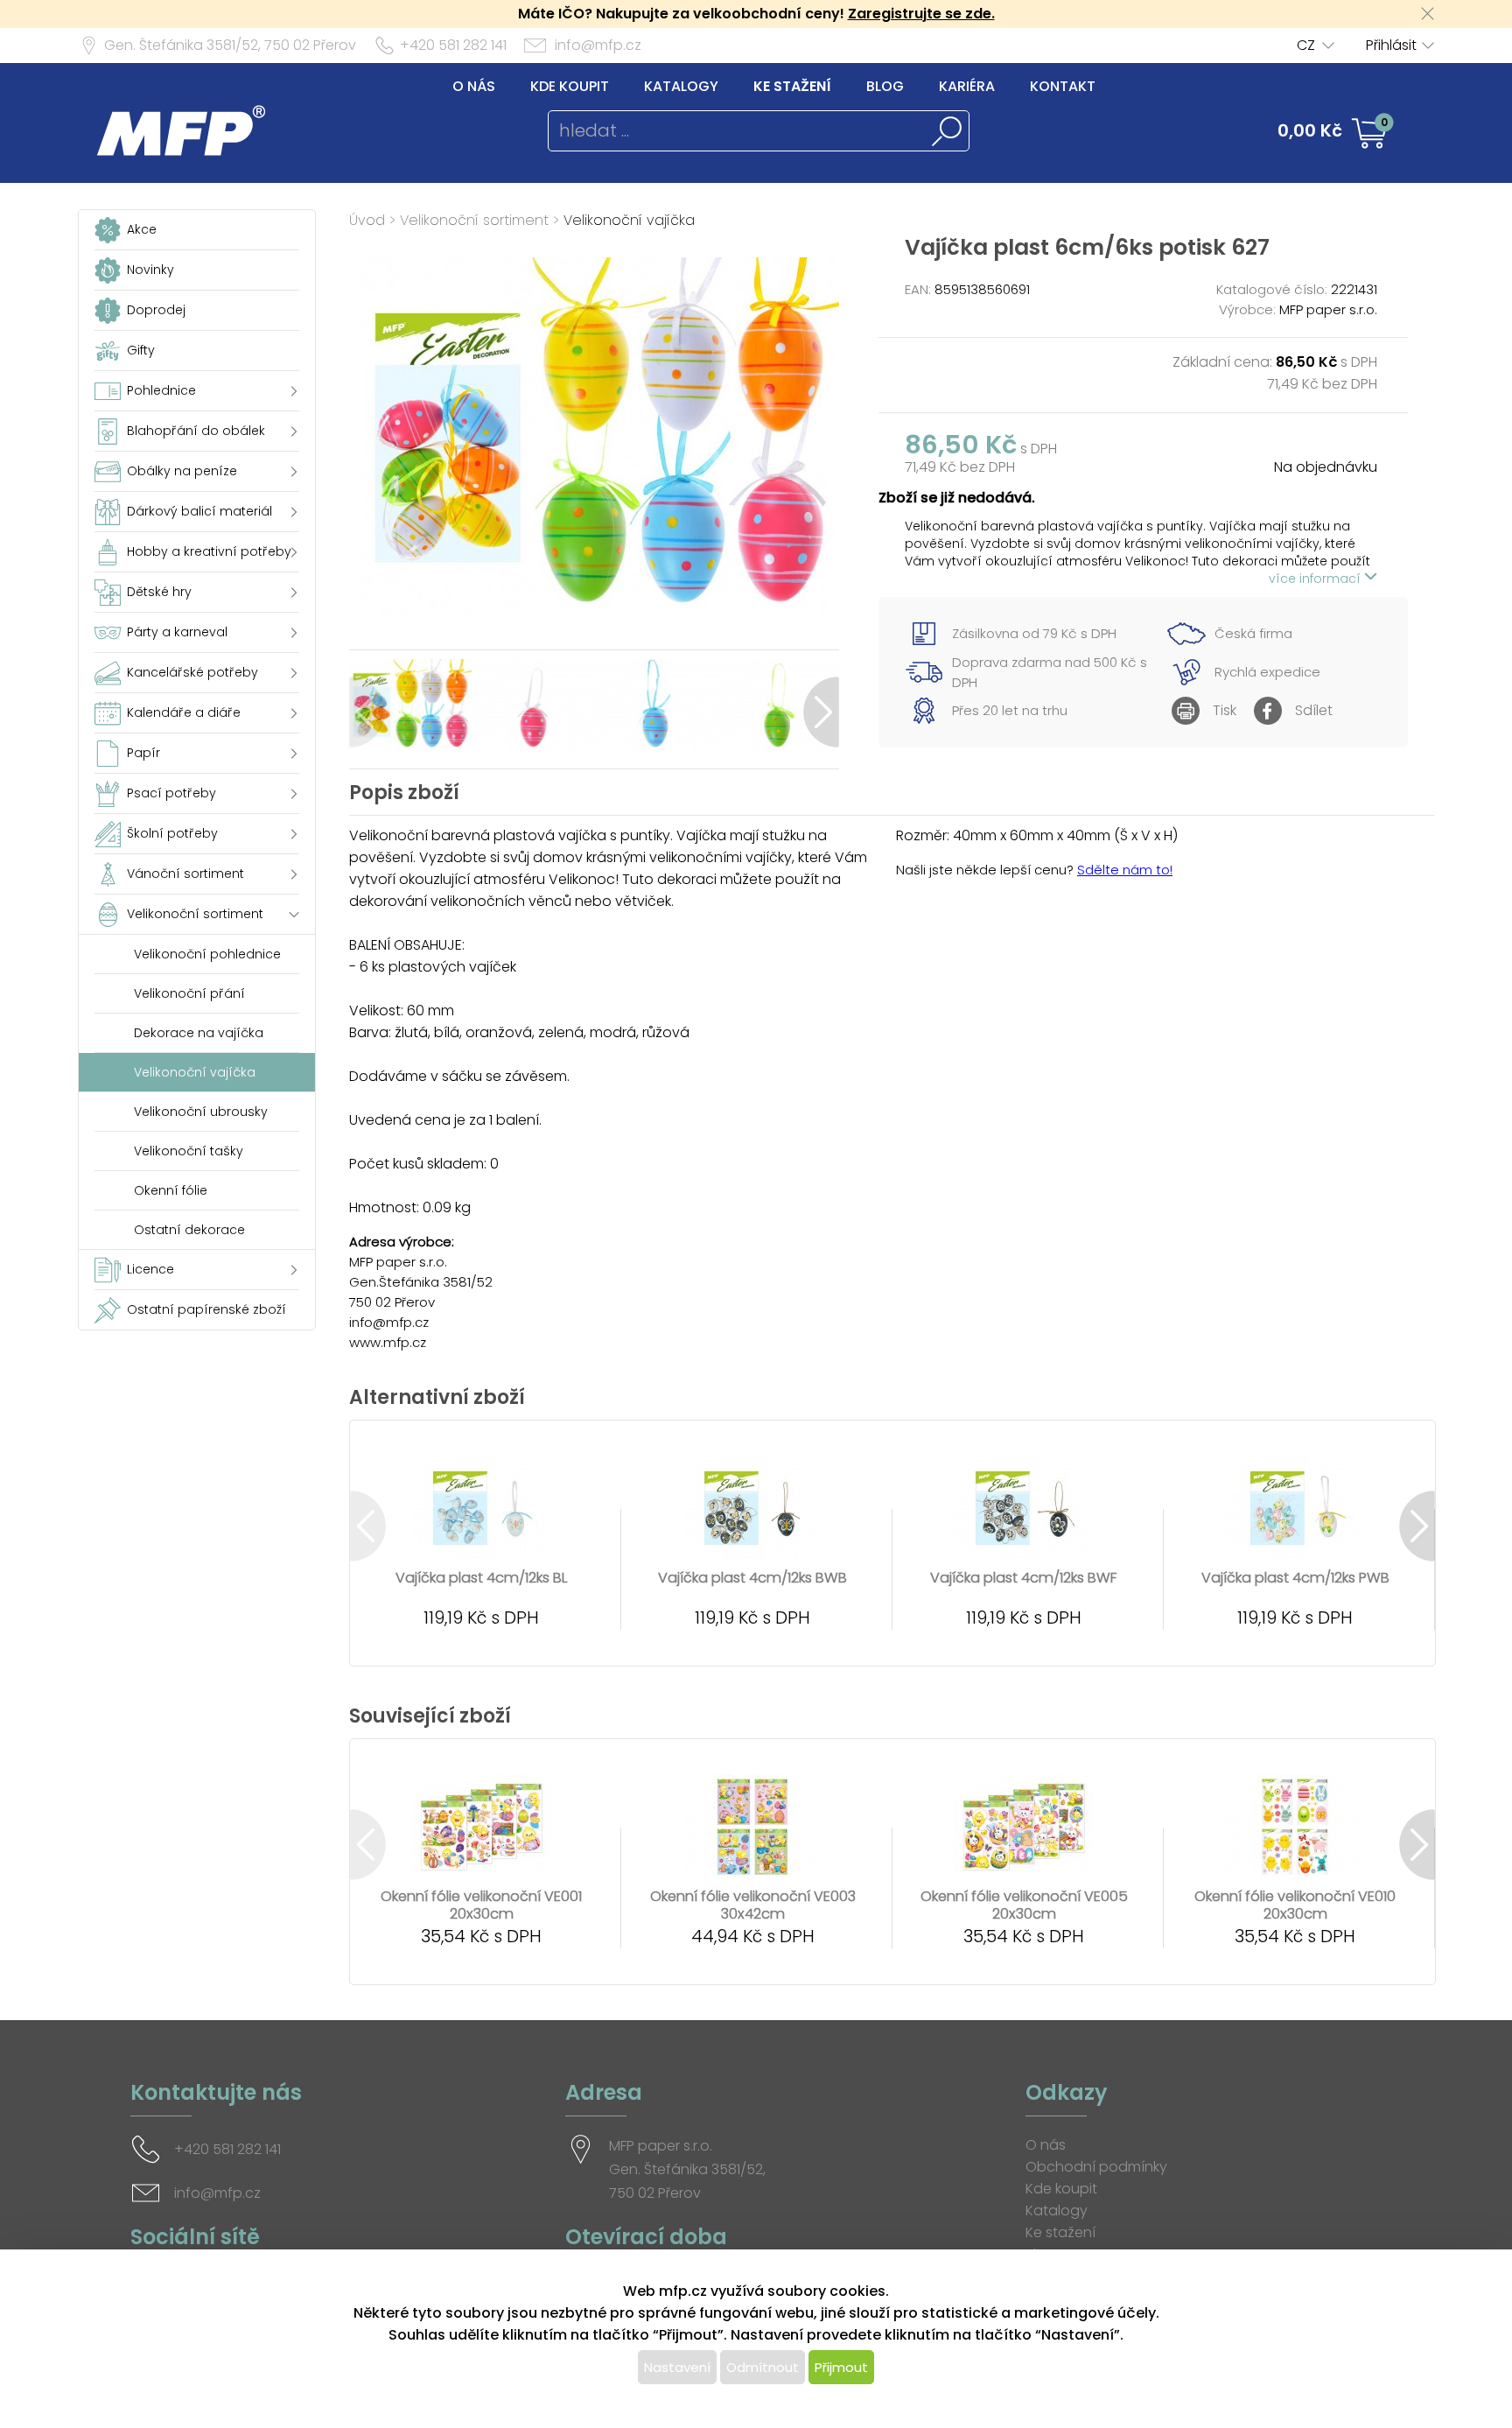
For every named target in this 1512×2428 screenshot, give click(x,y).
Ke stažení (792, 86)
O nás (474, 86)
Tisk (1225, 710)
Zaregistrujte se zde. (921, 14)
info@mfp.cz (598, 45)
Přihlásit (1391, 45)
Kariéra (967, 86)
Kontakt (1063, 86)
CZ (1306, 45)
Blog (885, 86)
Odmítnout (763, 2367)
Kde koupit (570, 86)
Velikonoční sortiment (474, 220)
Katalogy (681, 86)
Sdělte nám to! (1125, 870)
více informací (1316, 579)
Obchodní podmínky (1096, 2167)
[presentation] (367, 712)
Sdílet (1314, 710)
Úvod (367, 220)
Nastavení (677, 2367)
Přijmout (841, 2367)
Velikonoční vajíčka (629, 220)
